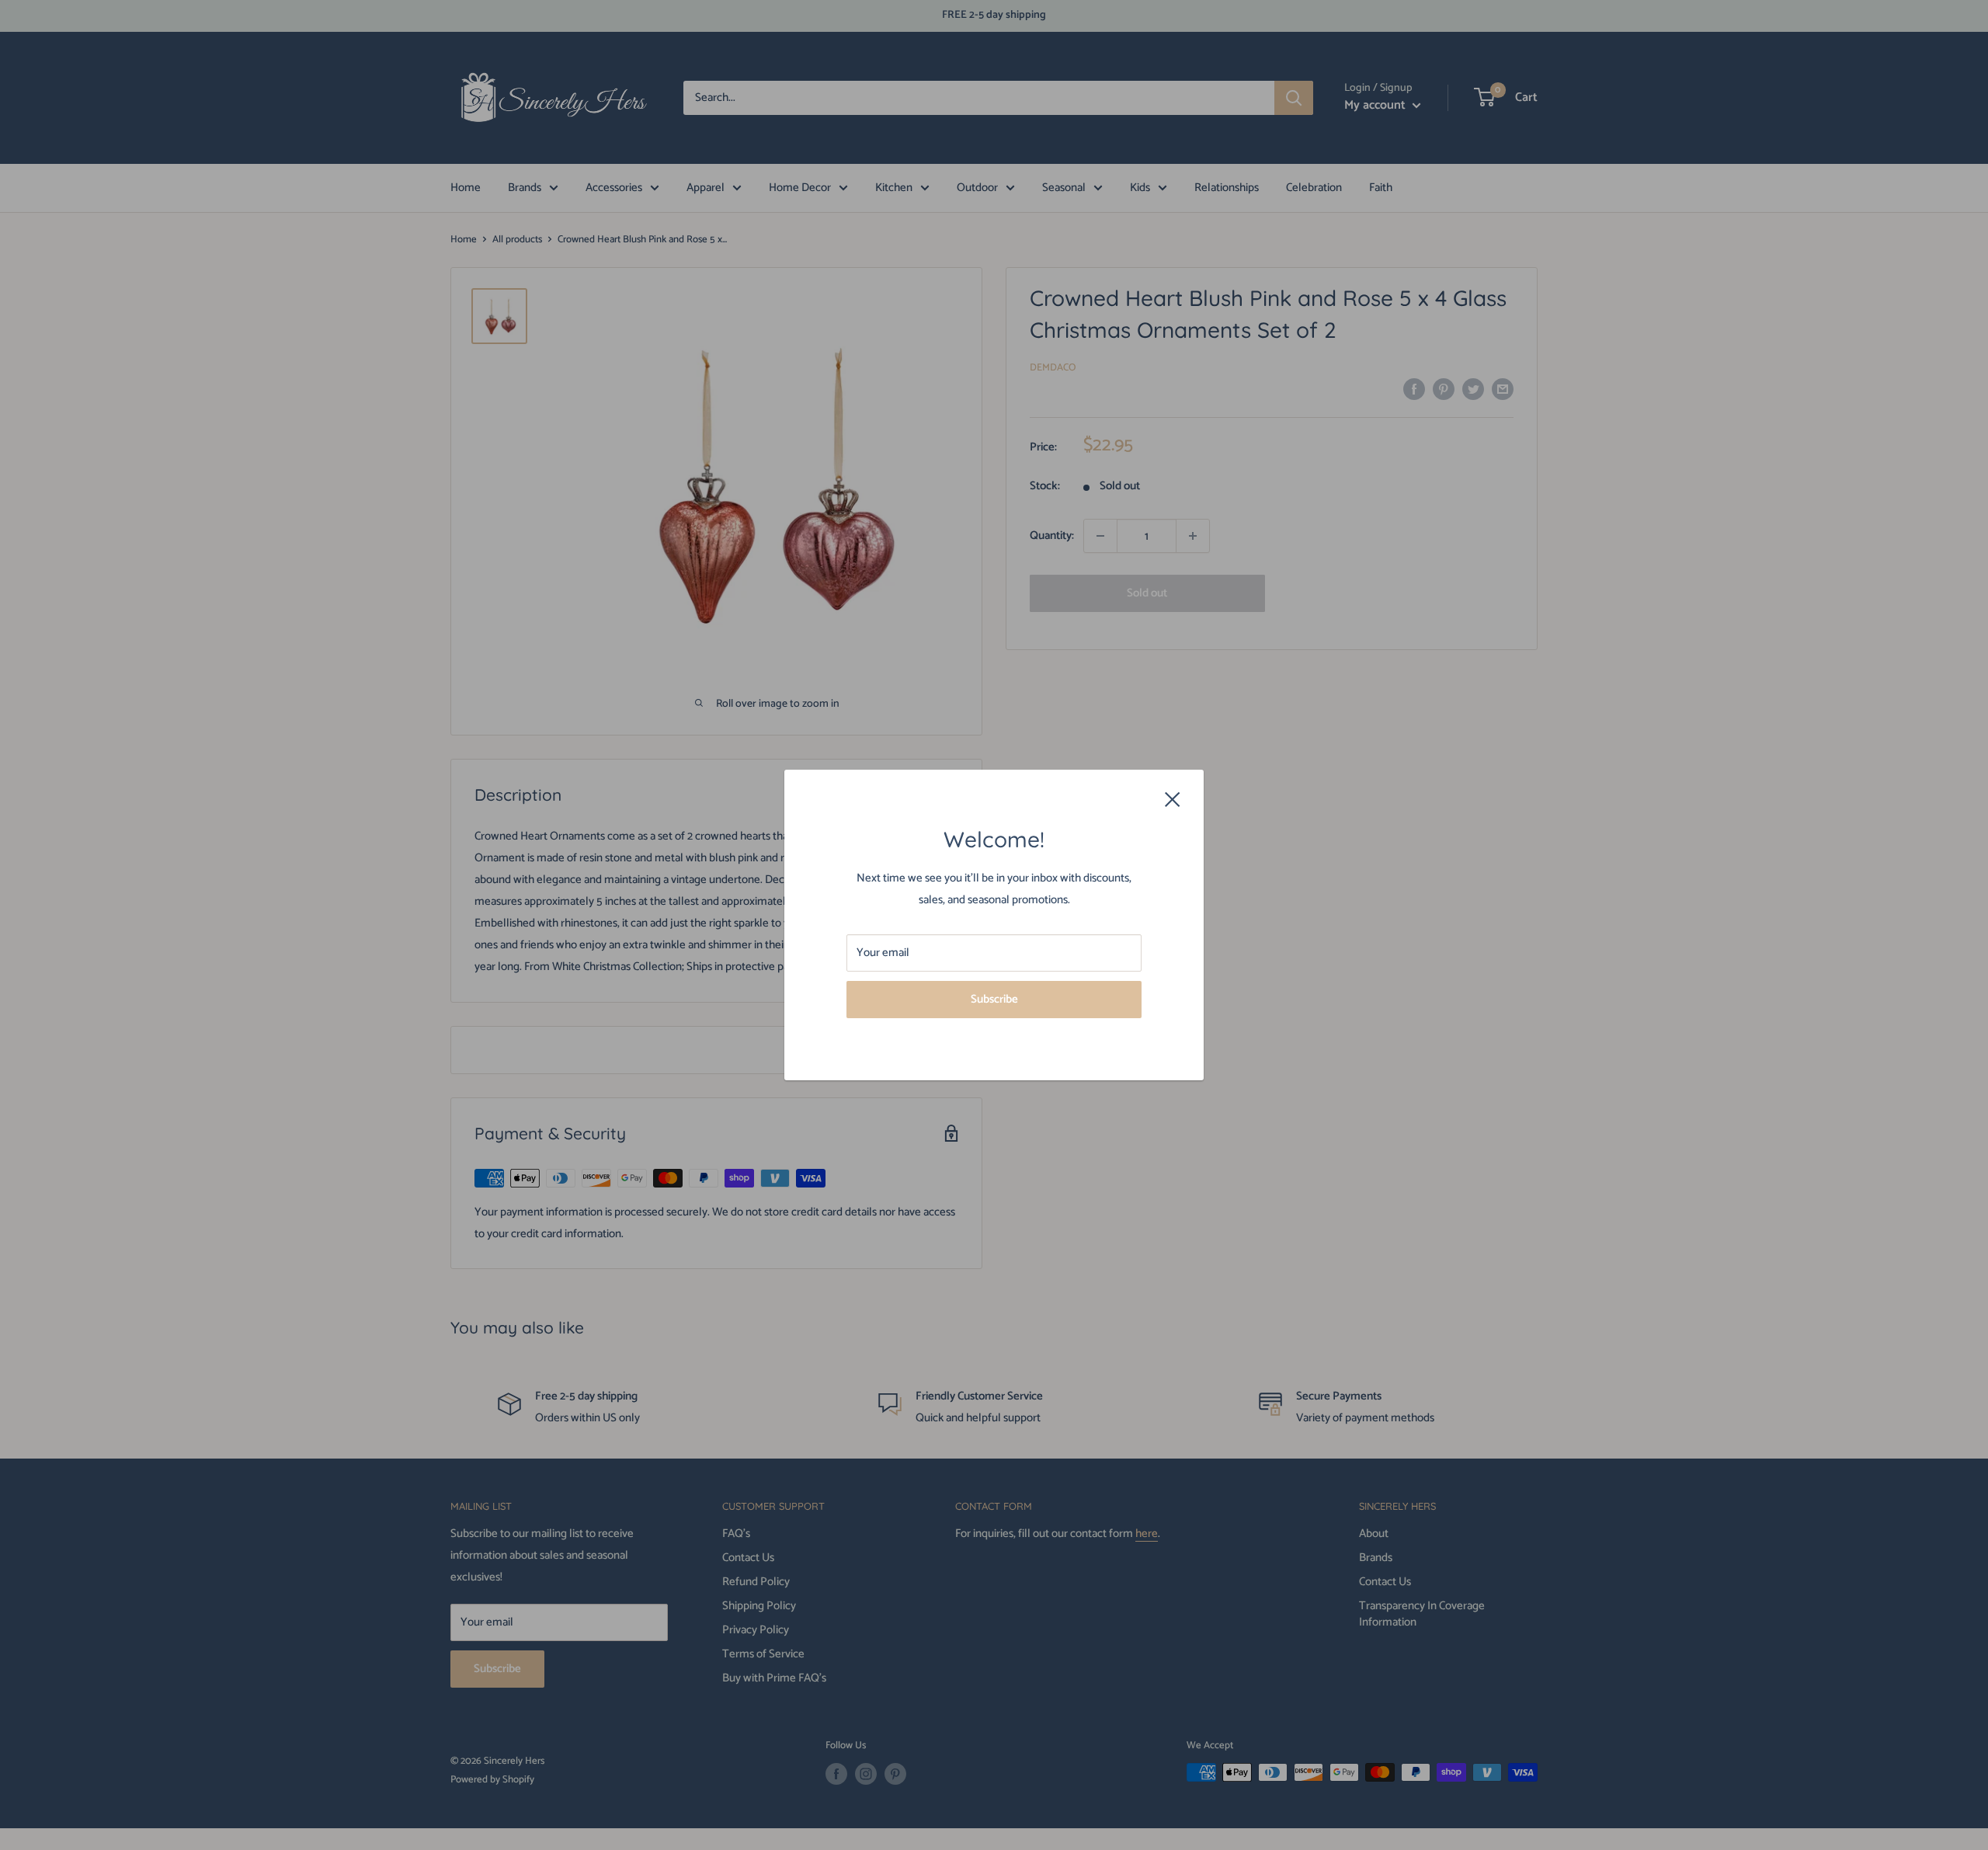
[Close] (1173, 799)
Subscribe (994, 999)
